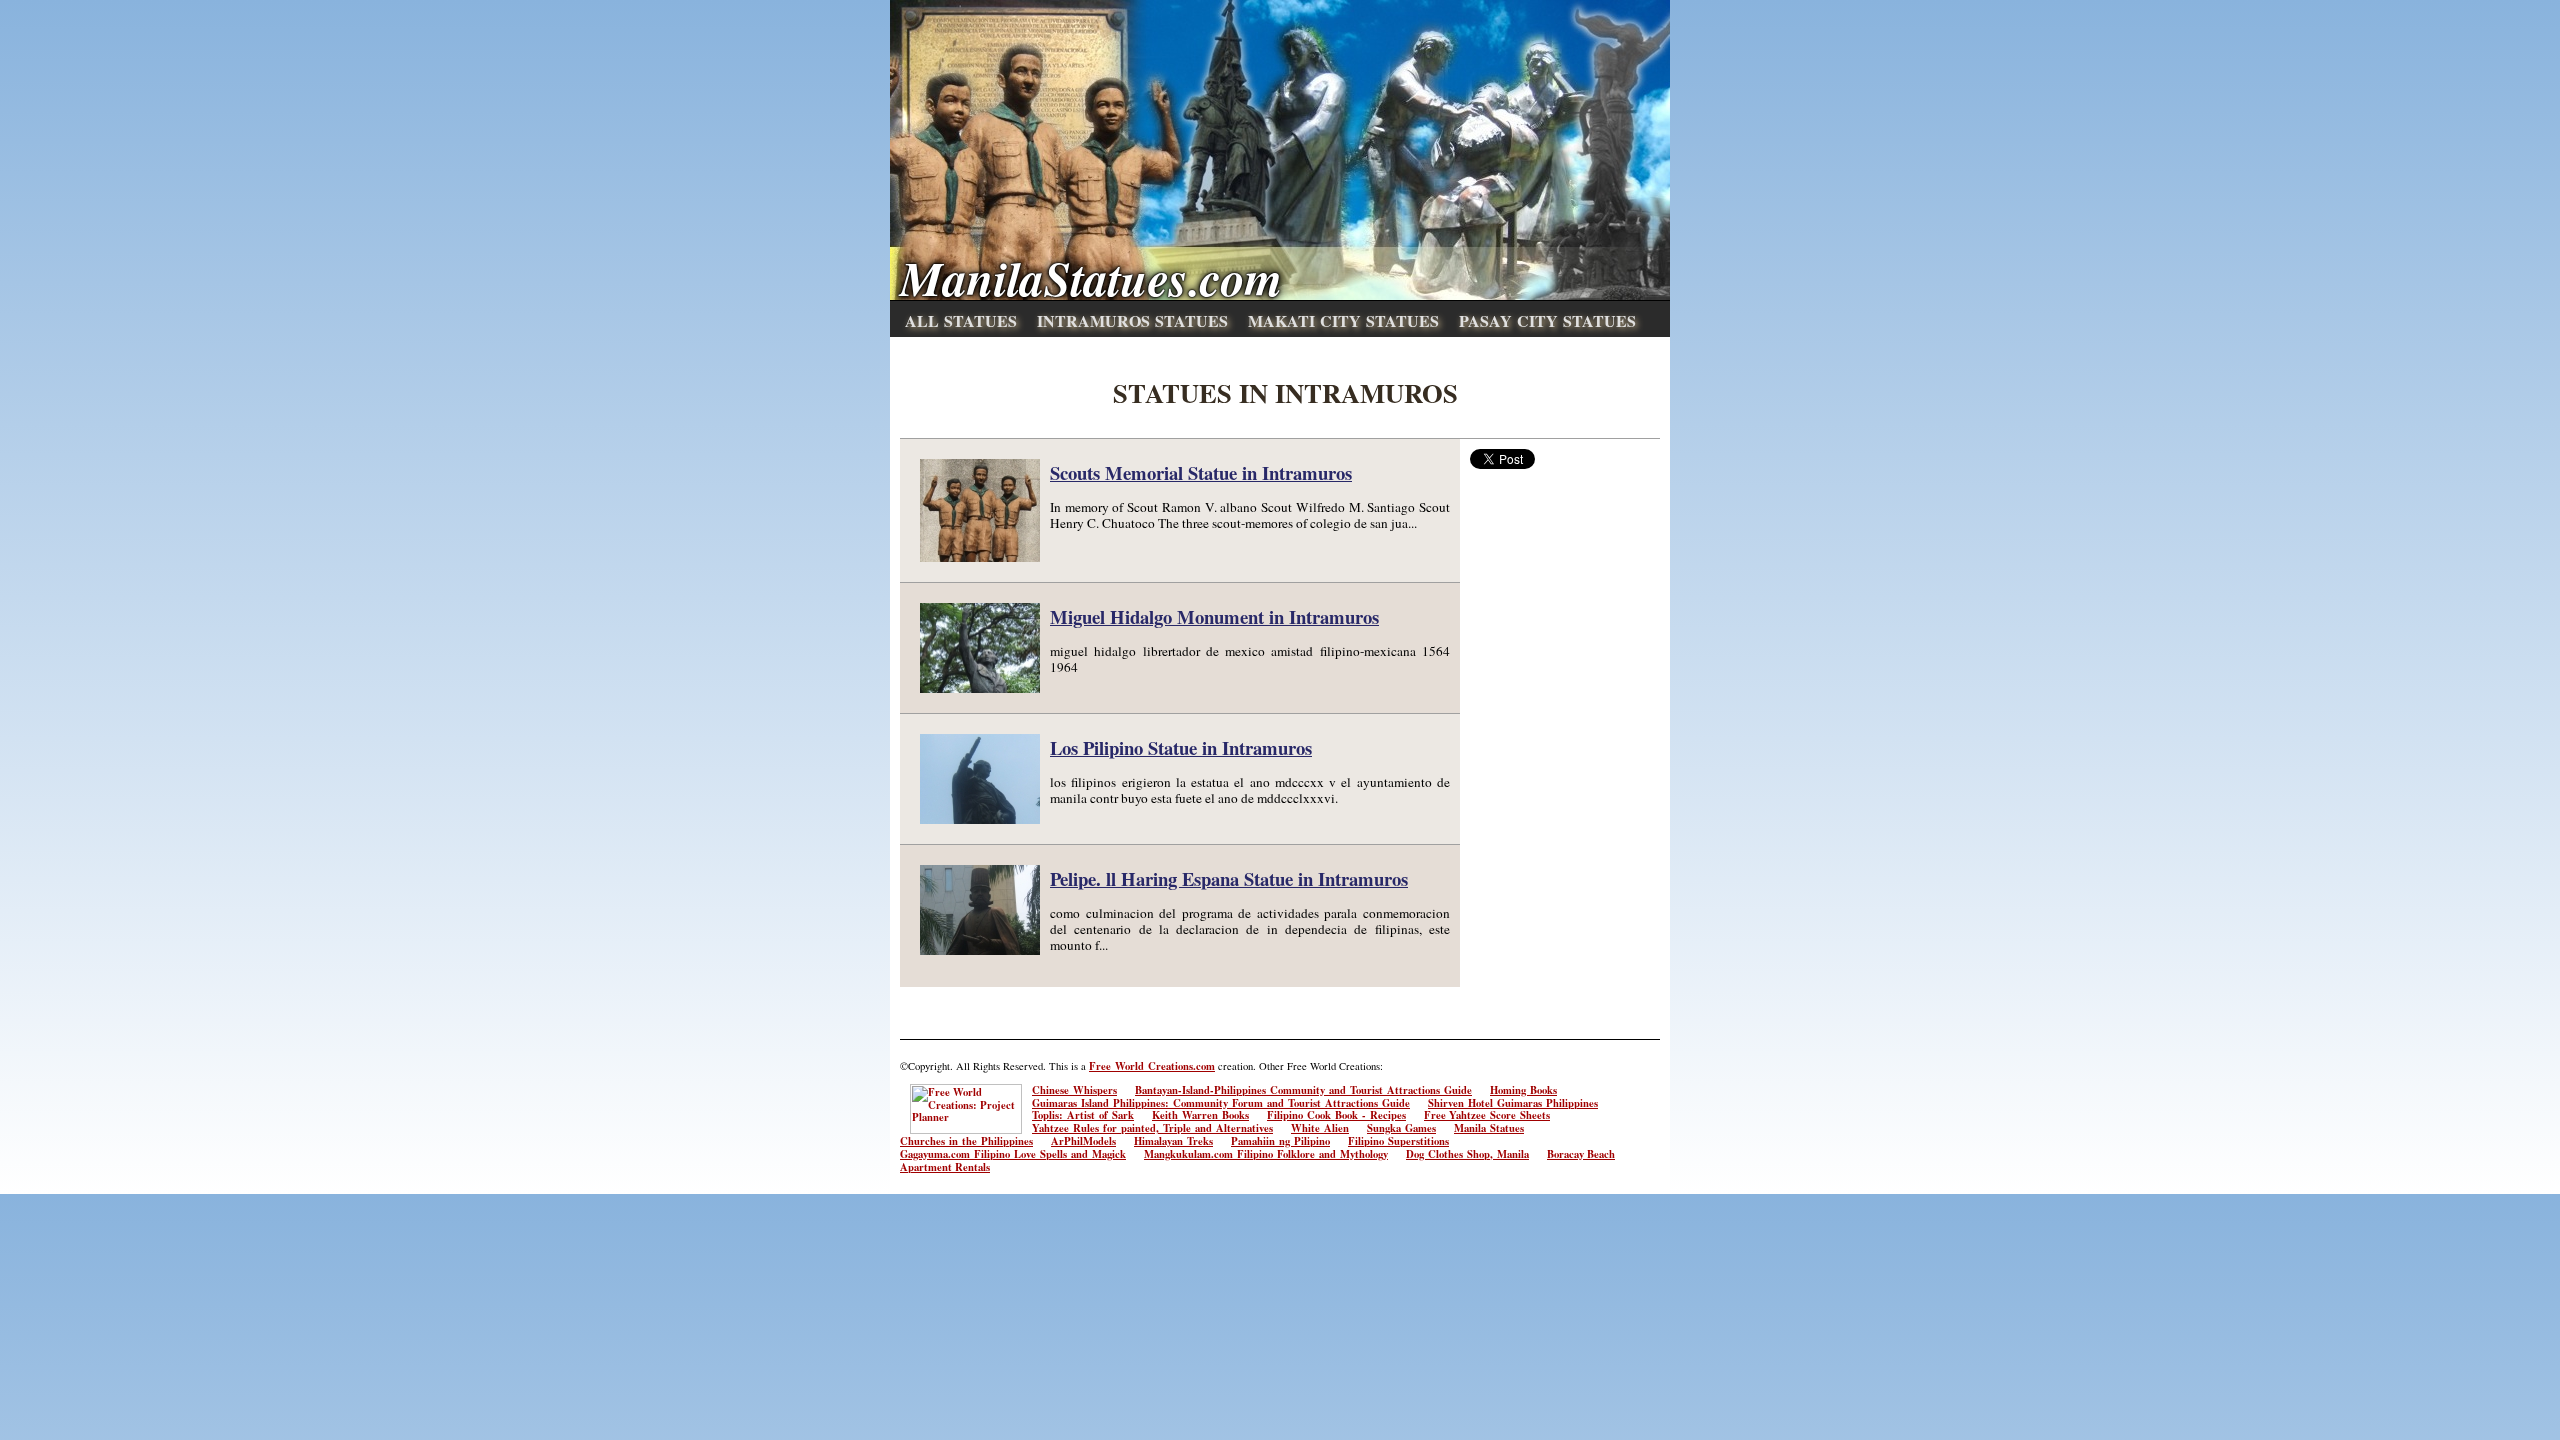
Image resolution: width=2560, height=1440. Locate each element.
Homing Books (1523, 1090)
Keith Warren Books (1200, 1115)
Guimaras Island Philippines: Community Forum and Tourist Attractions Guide (1221, 1103)
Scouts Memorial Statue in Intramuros (1201, 472)
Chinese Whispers (1074, 1090)
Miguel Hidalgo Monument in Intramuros (1214, 616)
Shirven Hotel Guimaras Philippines (1513, 1103)
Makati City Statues (1343, 320)
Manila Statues (1489, 1128)
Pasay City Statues (1547, 320)
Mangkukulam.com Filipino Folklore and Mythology (1266, 1154)
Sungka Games (1401, 1128)
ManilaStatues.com (1091, 278)
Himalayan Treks (1173, 1141)
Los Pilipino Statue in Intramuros (1181, 747)
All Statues (961, 320)
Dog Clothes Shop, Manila (1467, 1154)
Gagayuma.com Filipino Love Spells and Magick (1013, 1154)
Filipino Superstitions (1398, 1141)
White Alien (1320, 1128)
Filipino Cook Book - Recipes (1336, 1115)
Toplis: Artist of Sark (1083, 1115)
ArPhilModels (1083, 1141)
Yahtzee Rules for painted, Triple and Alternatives (1152, 1128)
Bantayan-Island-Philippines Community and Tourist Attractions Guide (1303, 1090)
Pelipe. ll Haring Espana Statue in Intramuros (1229, 878)
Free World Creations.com (1152, 1066)
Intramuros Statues (1132, 320)
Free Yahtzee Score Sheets (1487, 1115)
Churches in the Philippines (966, 1141)
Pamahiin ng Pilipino (1280, 1141)
